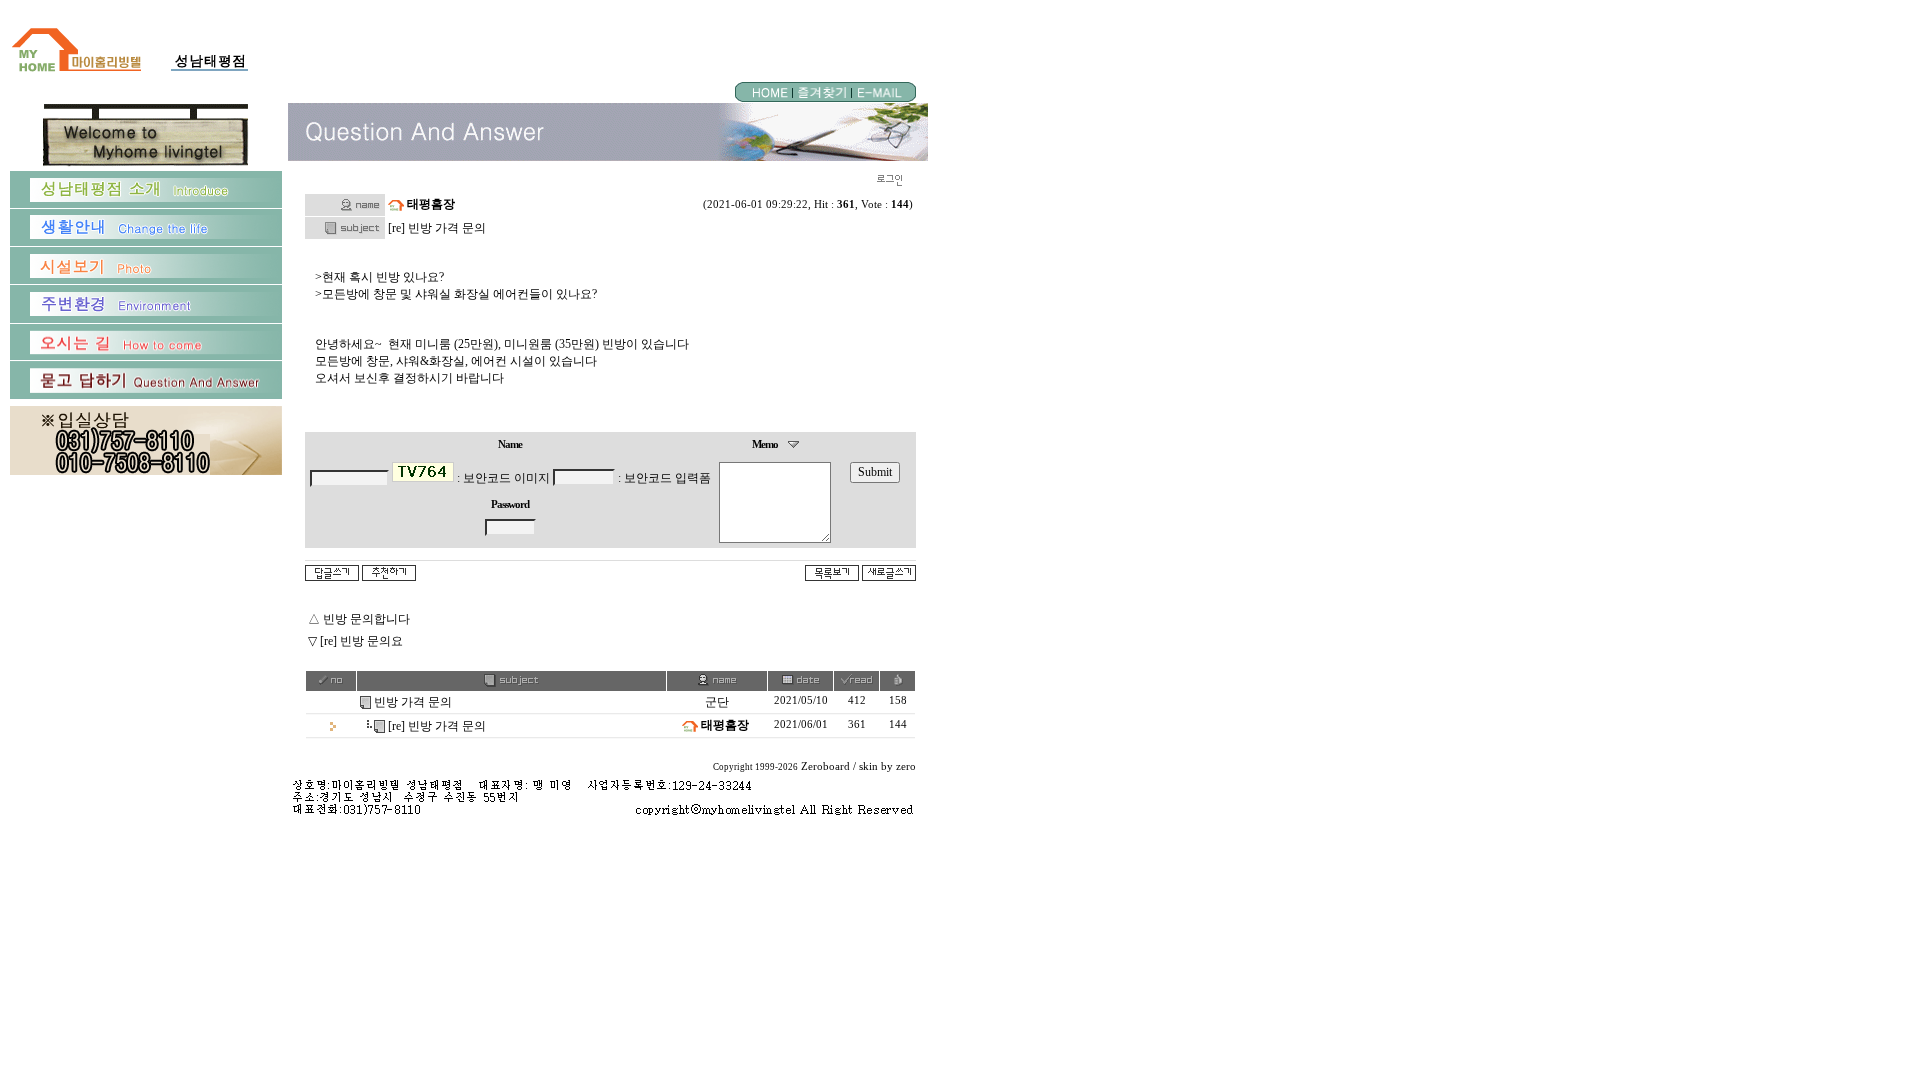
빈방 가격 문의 (413, 702)
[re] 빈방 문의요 (361, 641)
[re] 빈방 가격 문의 (437, 726)
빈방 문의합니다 (366, 619)
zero (906, 766)
